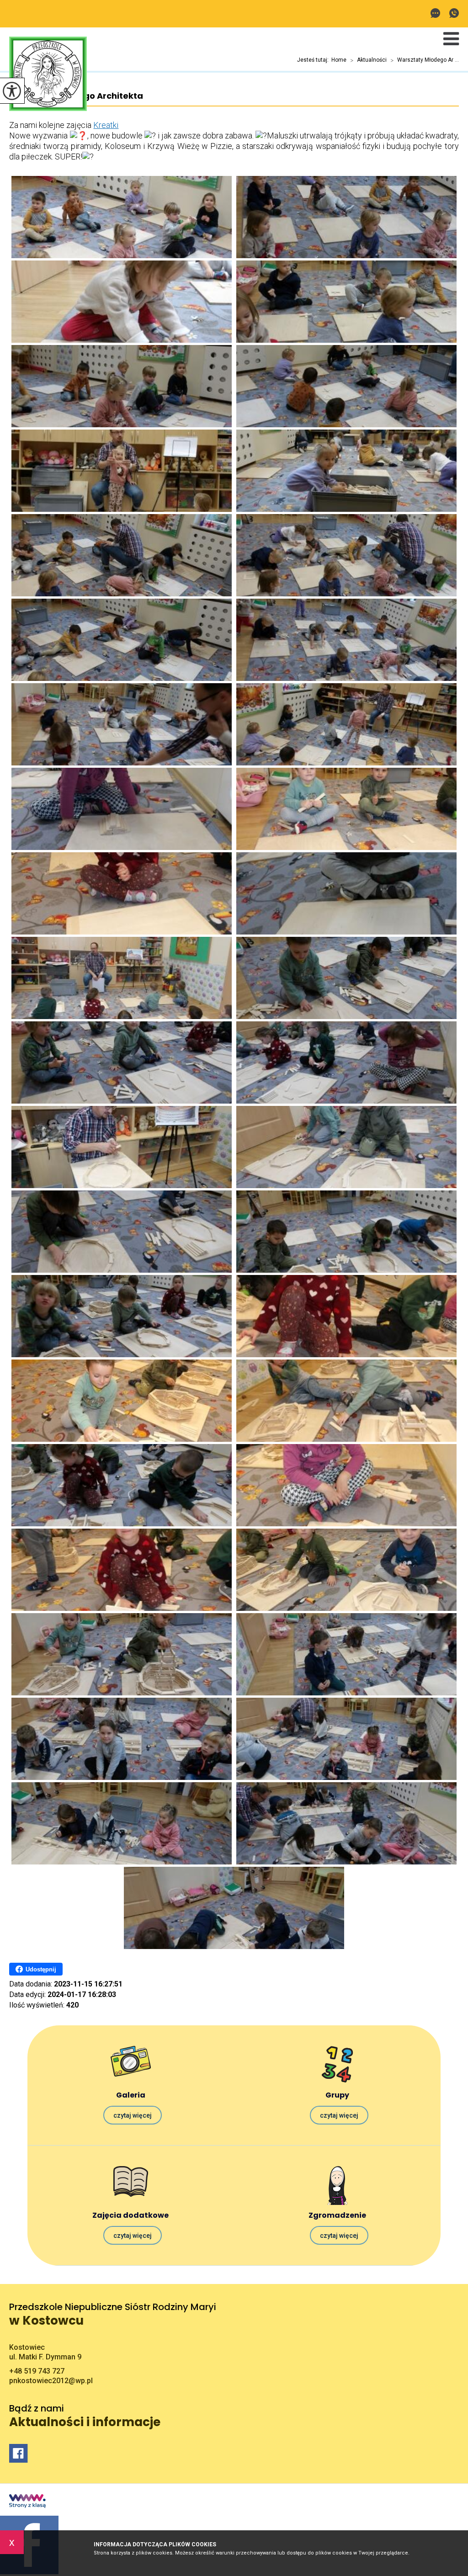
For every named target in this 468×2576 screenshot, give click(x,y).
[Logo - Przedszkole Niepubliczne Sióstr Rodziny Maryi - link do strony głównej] (48, 75)
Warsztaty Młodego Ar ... (425, 60)
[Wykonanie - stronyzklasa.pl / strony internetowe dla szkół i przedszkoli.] (27, 2502)
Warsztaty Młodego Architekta (76, 96)
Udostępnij (41, 1969)
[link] (106, 125)
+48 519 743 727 (452, 14)
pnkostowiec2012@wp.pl (438, 14)
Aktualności (368, 60)
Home (339, 60)
